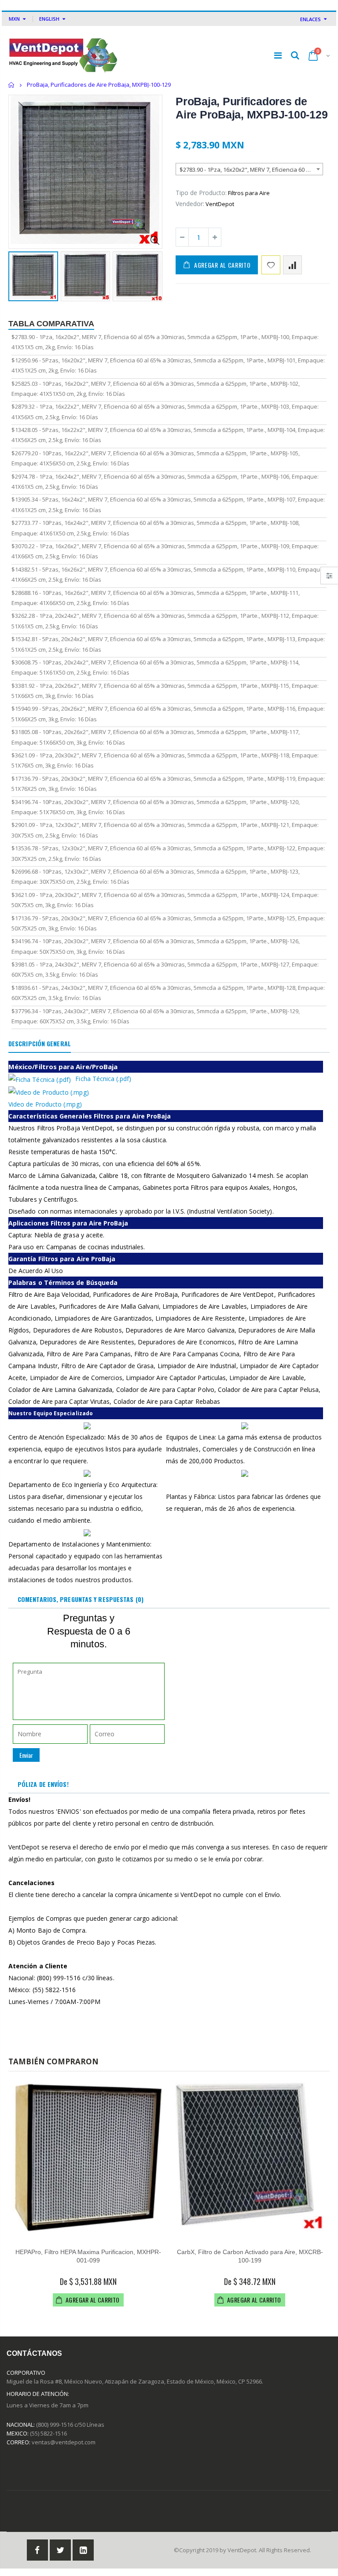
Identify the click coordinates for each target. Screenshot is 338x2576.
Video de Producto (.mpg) (45, 1104)
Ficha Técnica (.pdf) (103, 1079)
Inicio (12, 85)
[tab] (40, 1044)
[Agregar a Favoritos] (271, 265)
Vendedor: (190, 204)
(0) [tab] (81, 1599)
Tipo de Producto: (201, 193)
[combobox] (249, 169)
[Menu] (278, 55)
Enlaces (310, 19)
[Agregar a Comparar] (292, 265)
